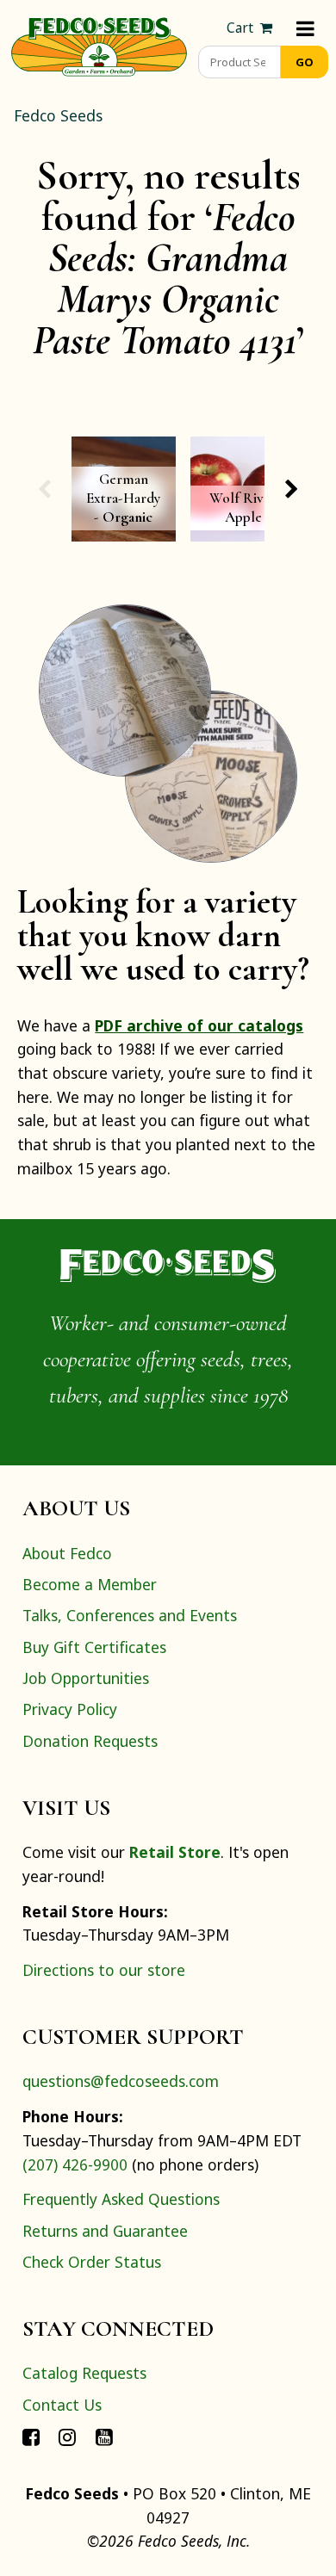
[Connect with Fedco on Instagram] (67, 2436)
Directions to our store (104, 1970)
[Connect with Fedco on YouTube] (104, 2436)
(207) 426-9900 (75, 2164)
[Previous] (44, 489)
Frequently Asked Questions (121, 2199)
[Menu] (305, 28)
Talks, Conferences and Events (130, 1615)
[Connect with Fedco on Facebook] (31, 2436)
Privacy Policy (70, 1709)
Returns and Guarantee (105, 2231)
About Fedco (67, 1553)
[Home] (99, 45)
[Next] (291, 489)
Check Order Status (92, 2262)
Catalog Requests (84, 2373)
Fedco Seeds (58, 115)
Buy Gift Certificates (94, 1647)
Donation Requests (90, 1741)
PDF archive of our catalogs (199, 1025)
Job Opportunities (86, 1678)
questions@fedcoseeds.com (121, 2081)
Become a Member (90, 1584)
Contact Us (62, 2405)
